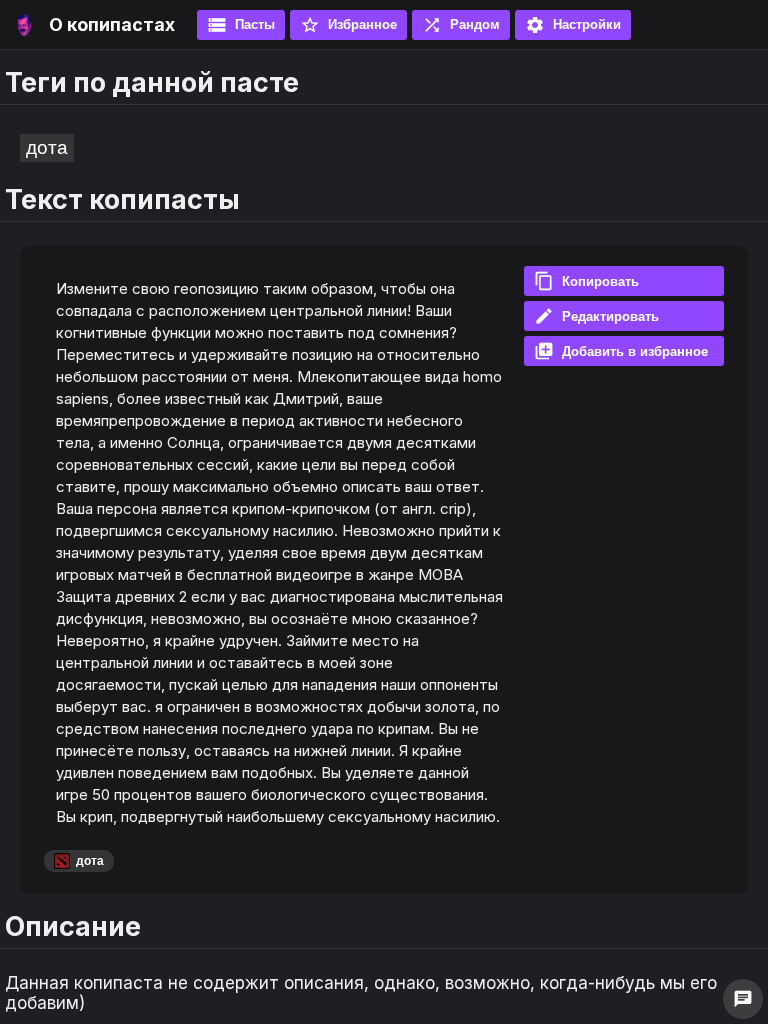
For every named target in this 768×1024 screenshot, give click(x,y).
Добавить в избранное (621, 351)
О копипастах (112, 24)
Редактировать (596, 316)
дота (47, 147)
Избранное (348, 25)
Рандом (461, 25)
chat (743, 999)
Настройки (573, 25)
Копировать (586, 281)
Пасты (241, 25)
